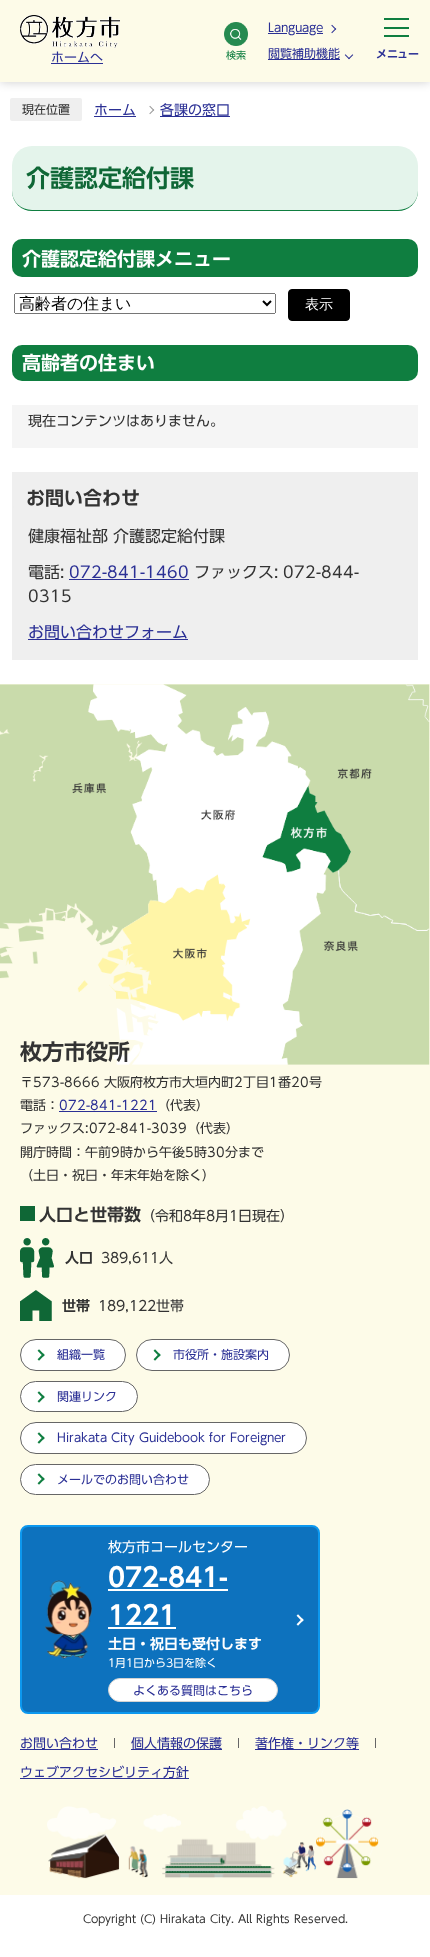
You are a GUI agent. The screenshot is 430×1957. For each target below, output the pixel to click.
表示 (319, 304)
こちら (193, 1690)
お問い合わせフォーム (108, 632)
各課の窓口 (195, 110)
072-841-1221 (108, 1105)
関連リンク (87, 1396)
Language (295, 27)
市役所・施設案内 (221, 1354)
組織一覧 (81, 1354)
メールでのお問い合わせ (123, 1479)
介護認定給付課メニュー (126, 258)
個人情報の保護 (176, 1743)
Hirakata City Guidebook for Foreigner (171, 1437)
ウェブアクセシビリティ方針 (104, 1772)
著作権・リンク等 (307, 1743)
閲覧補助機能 (304, 53)
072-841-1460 (129, 572)
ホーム (115, 110)
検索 (236, 55)
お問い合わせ (59, 1743)
